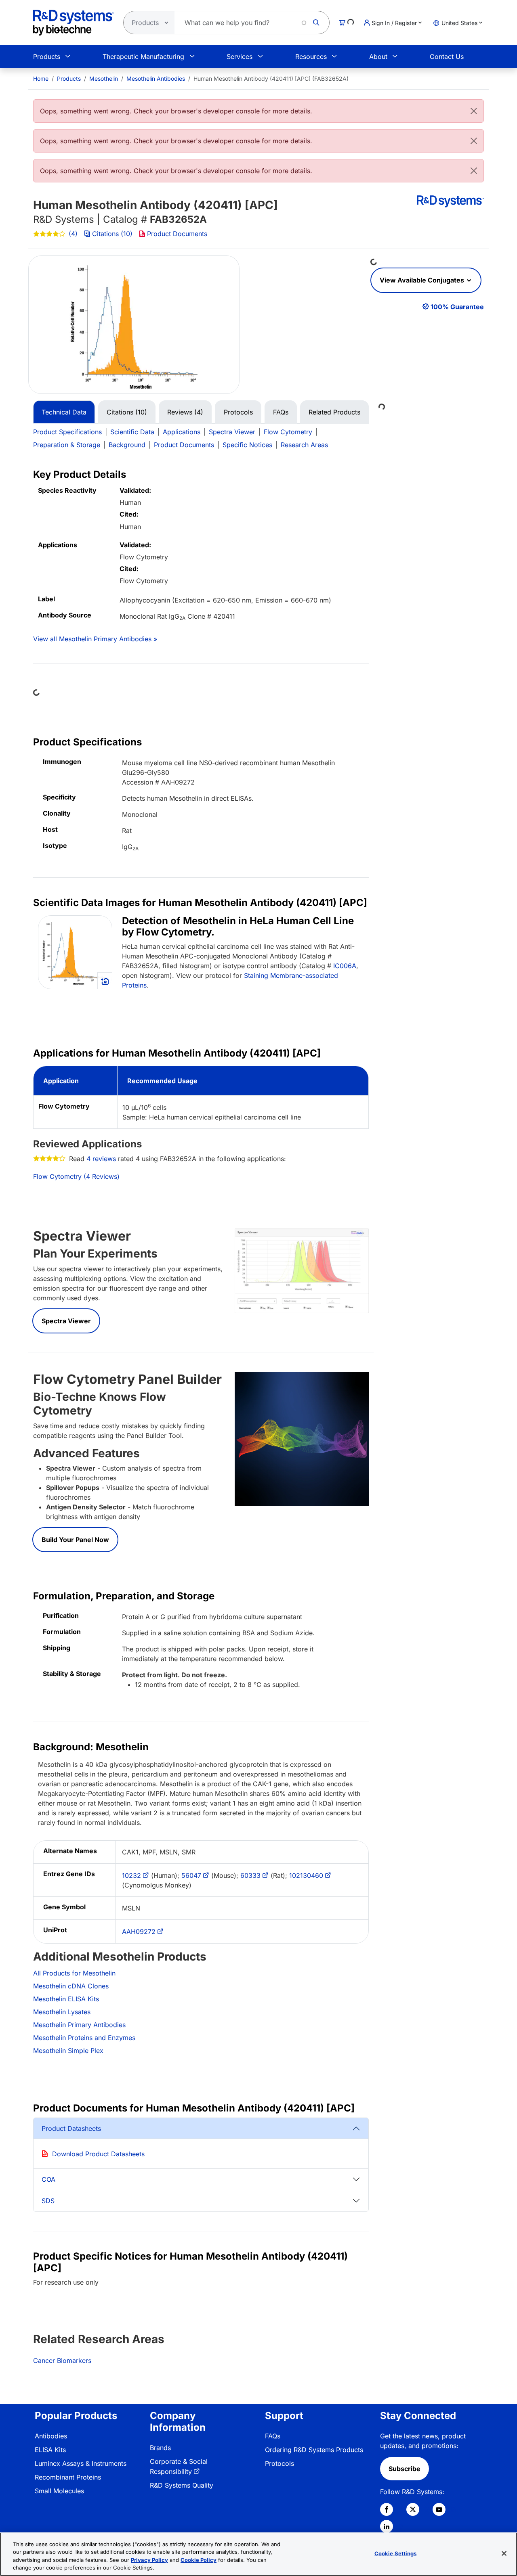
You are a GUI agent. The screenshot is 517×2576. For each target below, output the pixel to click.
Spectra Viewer (232, 432)
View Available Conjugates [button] (423, 280)
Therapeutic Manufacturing (143, 57)
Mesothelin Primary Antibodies (79, 2025)
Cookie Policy (199, 2560)
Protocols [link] (280, 2463)
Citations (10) (112, 234)
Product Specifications (67, 432)
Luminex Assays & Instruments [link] (81, 2463)
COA (48, 2179)
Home (41, 78)
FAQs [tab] (281, 412)
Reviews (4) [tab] (185, 412)
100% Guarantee (457, 307)
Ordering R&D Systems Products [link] (314, 2450)
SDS (48, 2201)
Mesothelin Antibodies (156, 78)
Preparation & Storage (67, 445)
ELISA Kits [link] (50, 2450)
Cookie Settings (396, 2553)
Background (127, 445)
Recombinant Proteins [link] (68, 2477)
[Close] (474, 111)
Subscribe (405, 2469)
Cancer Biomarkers (62, 2360)
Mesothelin (104, 78)
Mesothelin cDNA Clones (71, 1986)
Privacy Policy (149, 2560)
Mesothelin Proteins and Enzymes (84, 2038)
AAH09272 (139, 1931)
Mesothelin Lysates (62, 2012)
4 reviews (101, 1159)
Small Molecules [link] (59, 2491)
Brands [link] (160, 2448)
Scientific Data (132, 432)
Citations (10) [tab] (127, 412)
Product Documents (177, 234)
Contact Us (447, 57)
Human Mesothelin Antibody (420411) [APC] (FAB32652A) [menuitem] (271, 78)
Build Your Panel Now (75, 1540)
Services (240, 57)
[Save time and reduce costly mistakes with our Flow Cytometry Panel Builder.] (302, 1438)
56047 (191, 1875)
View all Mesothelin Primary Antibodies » (95, 639)
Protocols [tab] (238, 412)
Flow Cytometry (288, 432)
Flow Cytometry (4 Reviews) (76, 1176)
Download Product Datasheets (98, 2154)
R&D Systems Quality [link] (182, 2485)
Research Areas (304, 445)
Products (47, 57)
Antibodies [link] (51, 2436)
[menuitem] (41, 78)
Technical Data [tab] (64, 412)
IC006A (345, 966)
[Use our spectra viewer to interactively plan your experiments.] (302, 1270)
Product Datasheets (71, 2128)
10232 (131, 1875)
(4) (73, 234)
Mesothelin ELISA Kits (66, 1999)
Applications (182, 432)
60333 (250, 1875)
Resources (311, 57)
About (378, 57)
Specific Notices (247, 445)
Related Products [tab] (334, 412)
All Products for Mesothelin (74, 1973)
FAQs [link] (273, 2436)
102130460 (306, 1875)
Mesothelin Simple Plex (68, 2051)
